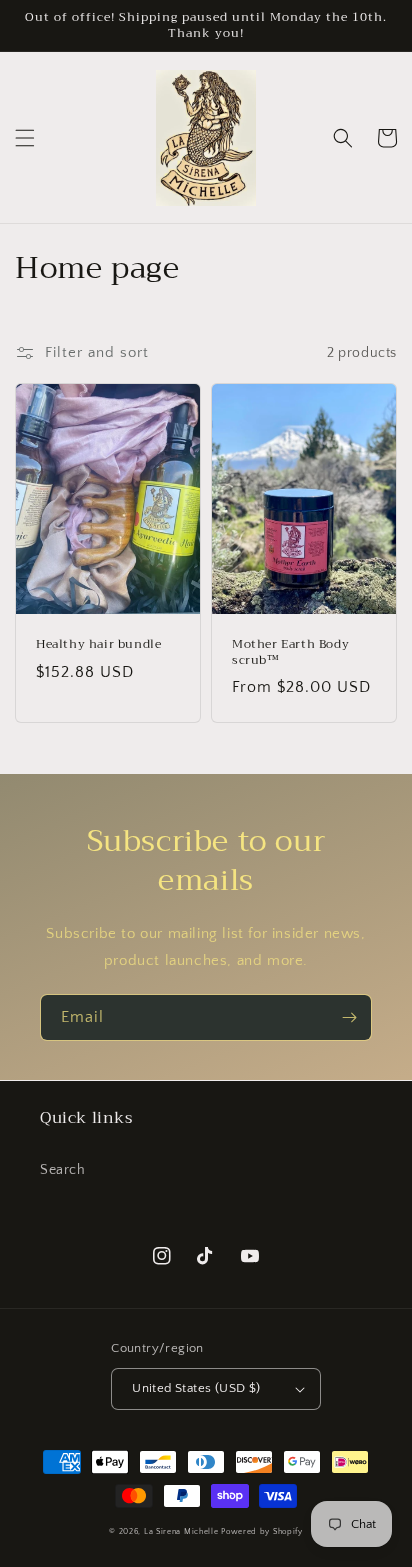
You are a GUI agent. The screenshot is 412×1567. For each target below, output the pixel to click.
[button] (25, 138)
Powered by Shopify (262, 1531)
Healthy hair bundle (98, 645)
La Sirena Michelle (181, 1531)
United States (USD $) (196, 1388)
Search (63, 1170)
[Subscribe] (349, 1017)
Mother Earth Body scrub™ (290, 652)
